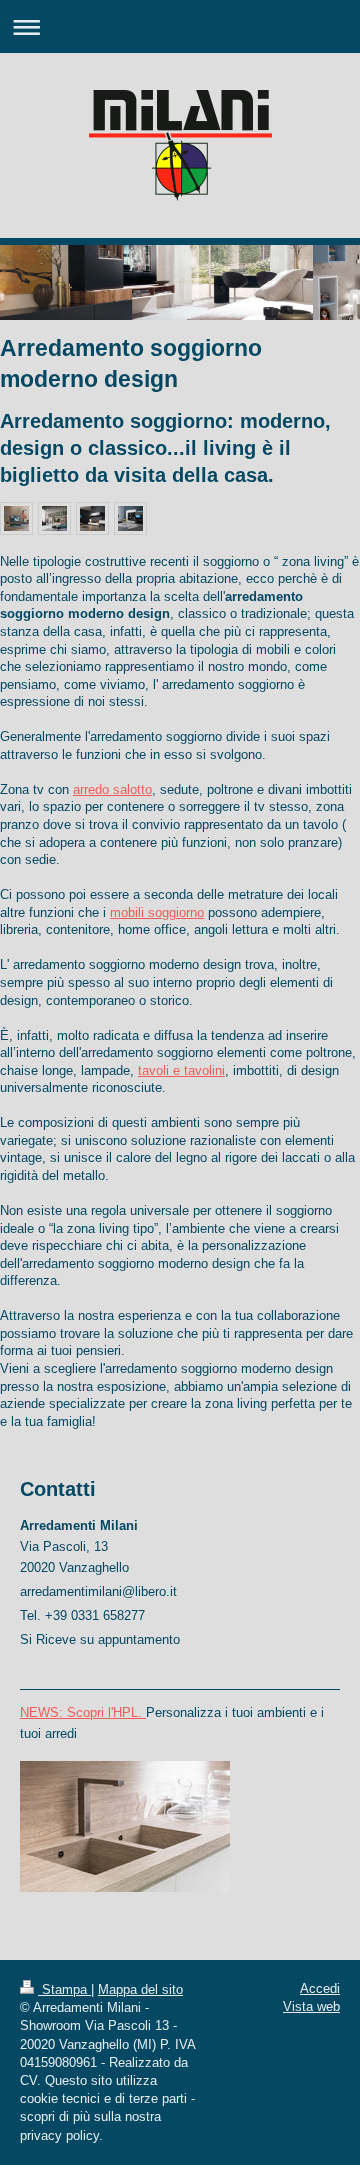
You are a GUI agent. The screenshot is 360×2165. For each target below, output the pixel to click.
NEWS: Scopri (62, 1712)
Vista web (311, 2006)
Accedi (320, 1988)
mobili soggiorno (157, 912)
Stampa (64, 1989)
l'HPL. (125, 1712)
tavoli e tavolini (181, 1070)
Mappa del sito (140, 1989)
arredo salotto (112, 789)
